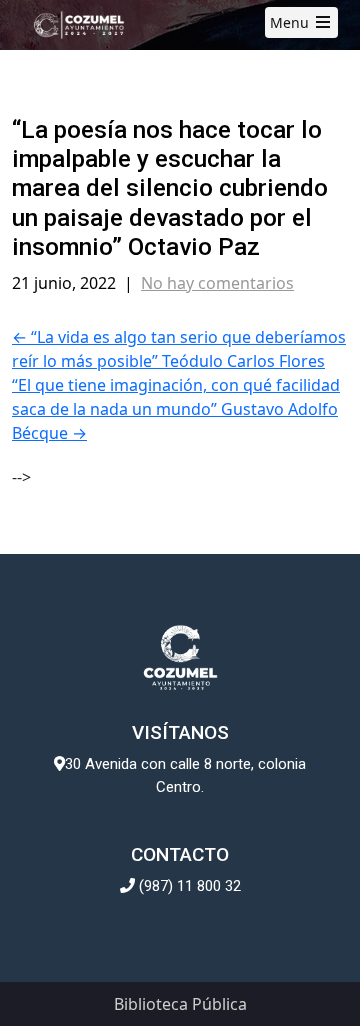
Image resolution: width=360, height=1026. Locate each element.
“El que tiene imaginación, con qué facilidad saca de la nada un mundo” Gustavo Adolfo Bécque (176, 409)
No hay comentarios (217, 283)
